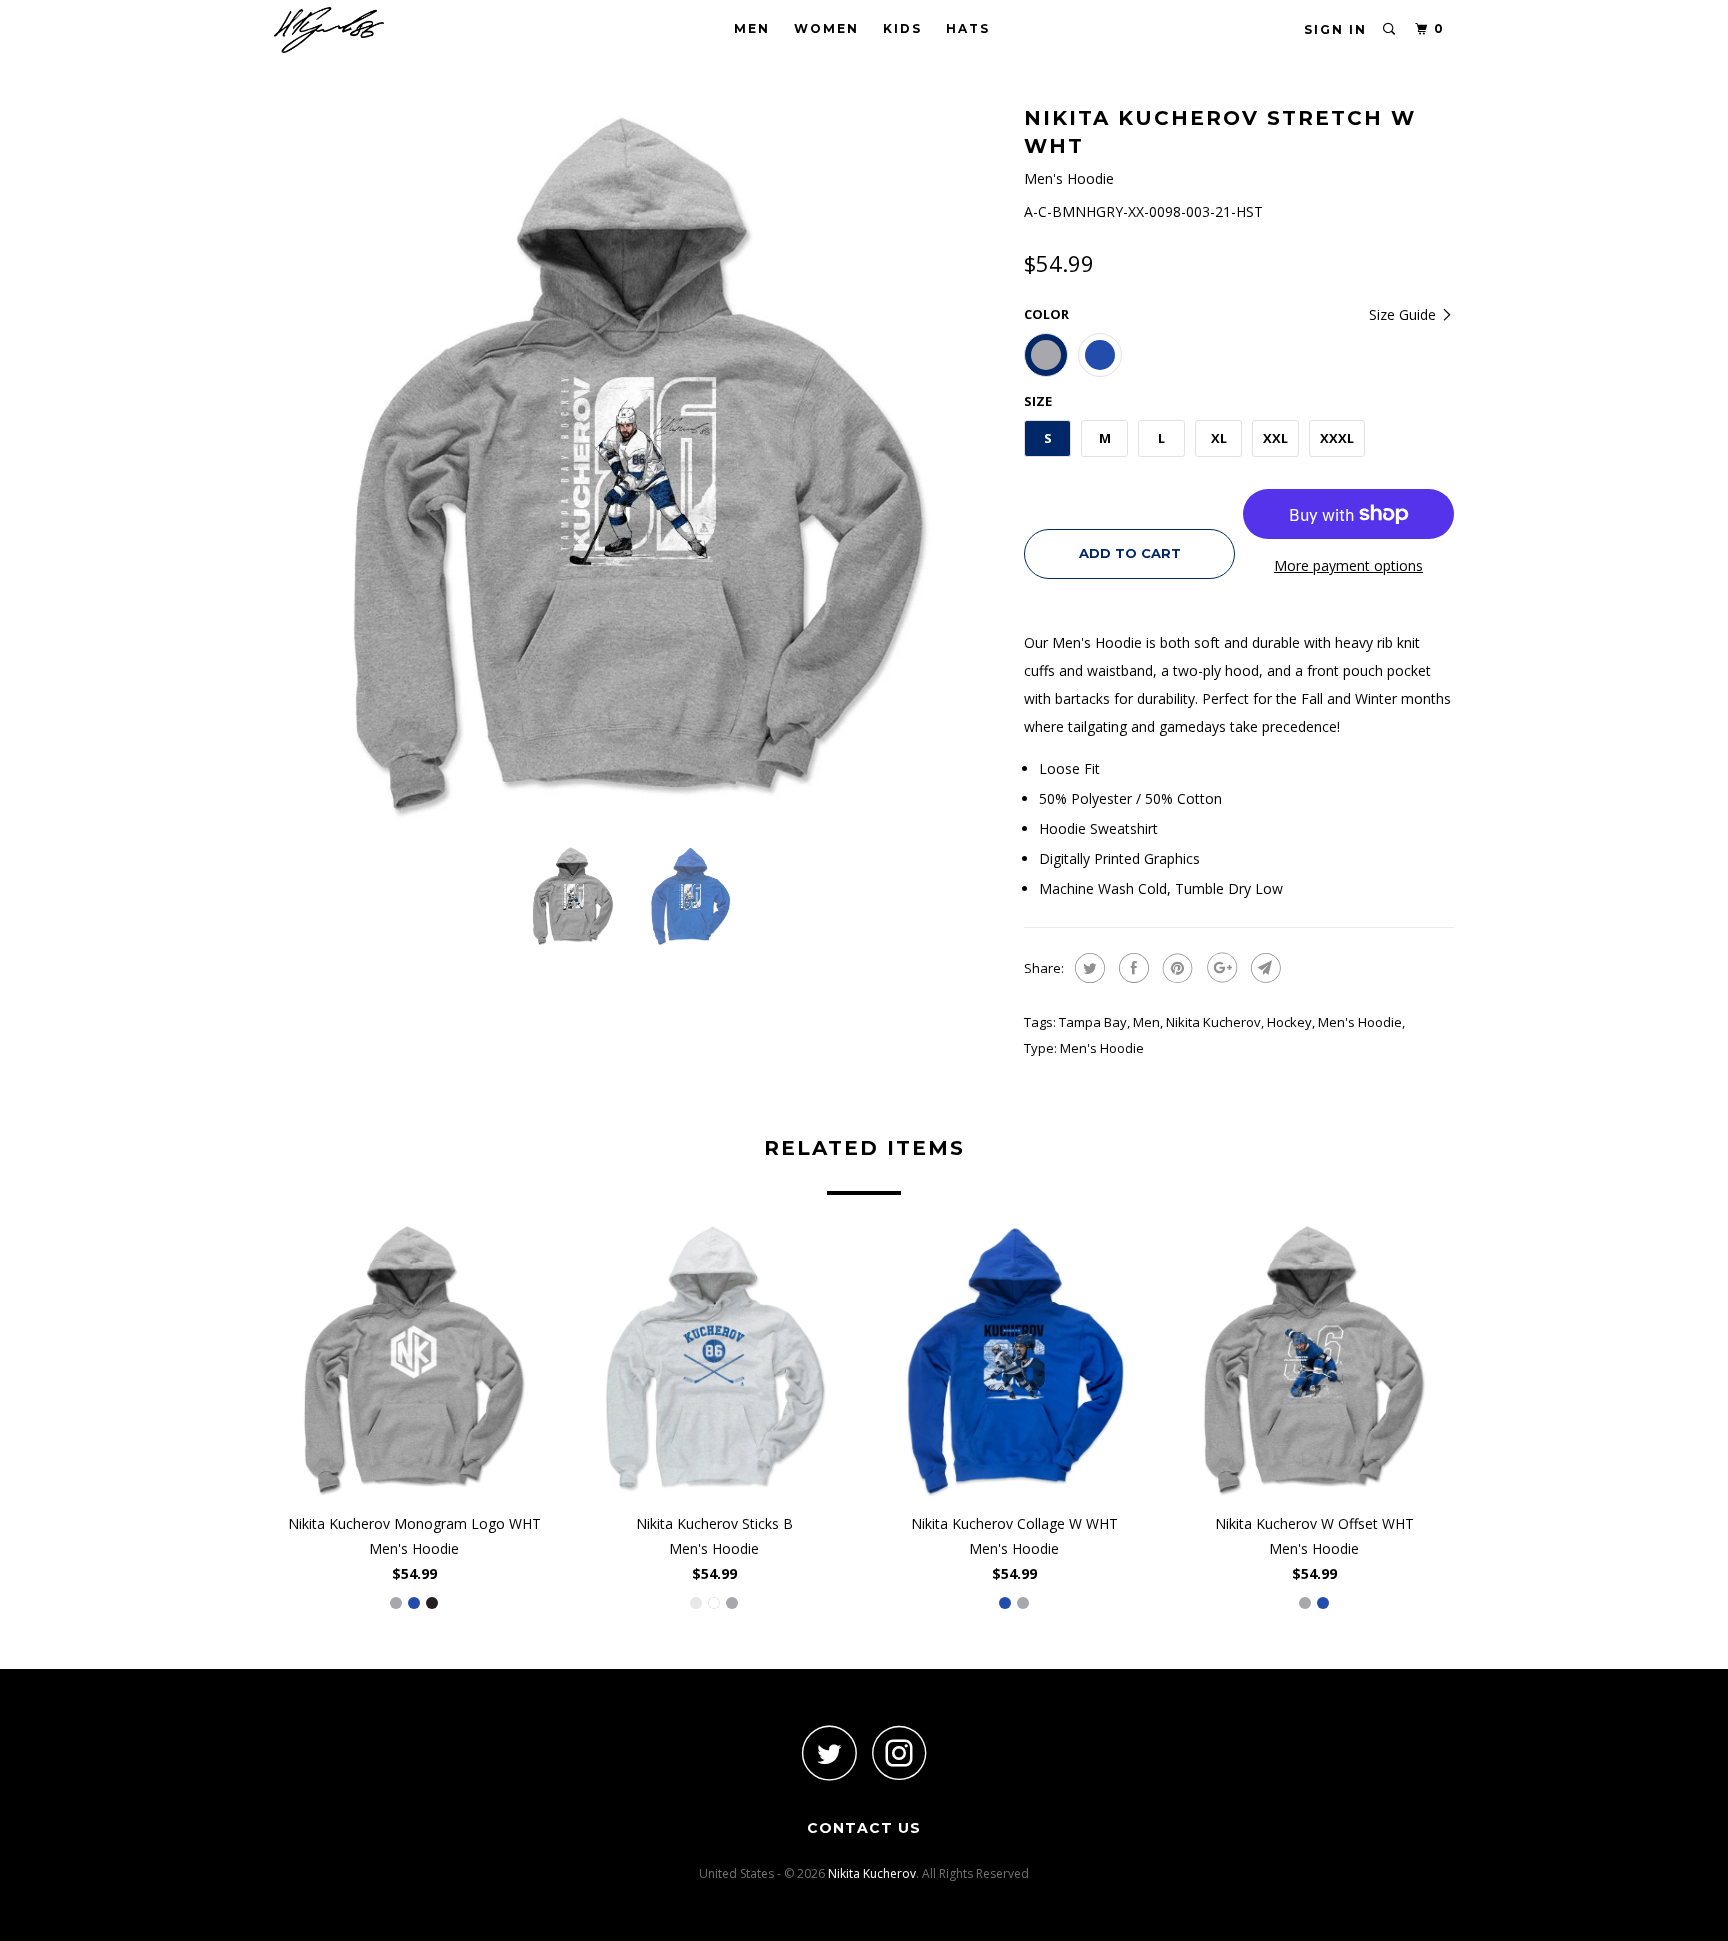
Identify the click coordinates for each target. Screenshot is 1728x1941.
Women (826, 28)
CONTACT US (864, 1828)
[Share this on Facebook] (1131, 968)
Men (752, 28)
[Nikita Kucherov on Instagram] (899, 1752)
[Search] (1390, 29)
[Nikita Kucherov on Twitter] (829, 1752)
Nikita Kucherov (1213, 1022)
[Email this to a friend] (1263, 968)
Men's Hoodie (1360, 1022)
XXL (1275, 438)
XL (1219, 438)
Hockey (1289, 1022)
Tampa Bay (1093, 1022)
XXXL (1337, 438)
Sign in (1335, 29)
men (1146, 1022)
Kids (902, 28)
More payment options (1348, 565)
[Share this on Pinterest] (1175, 968)
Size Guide (1404, 314)
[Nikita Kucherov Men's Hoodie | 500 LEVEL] (639, 465)
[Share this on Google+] (1219, 968)
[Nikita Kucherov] (376, 30)
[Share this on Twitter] (1087, 968)
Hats (968, 28)
